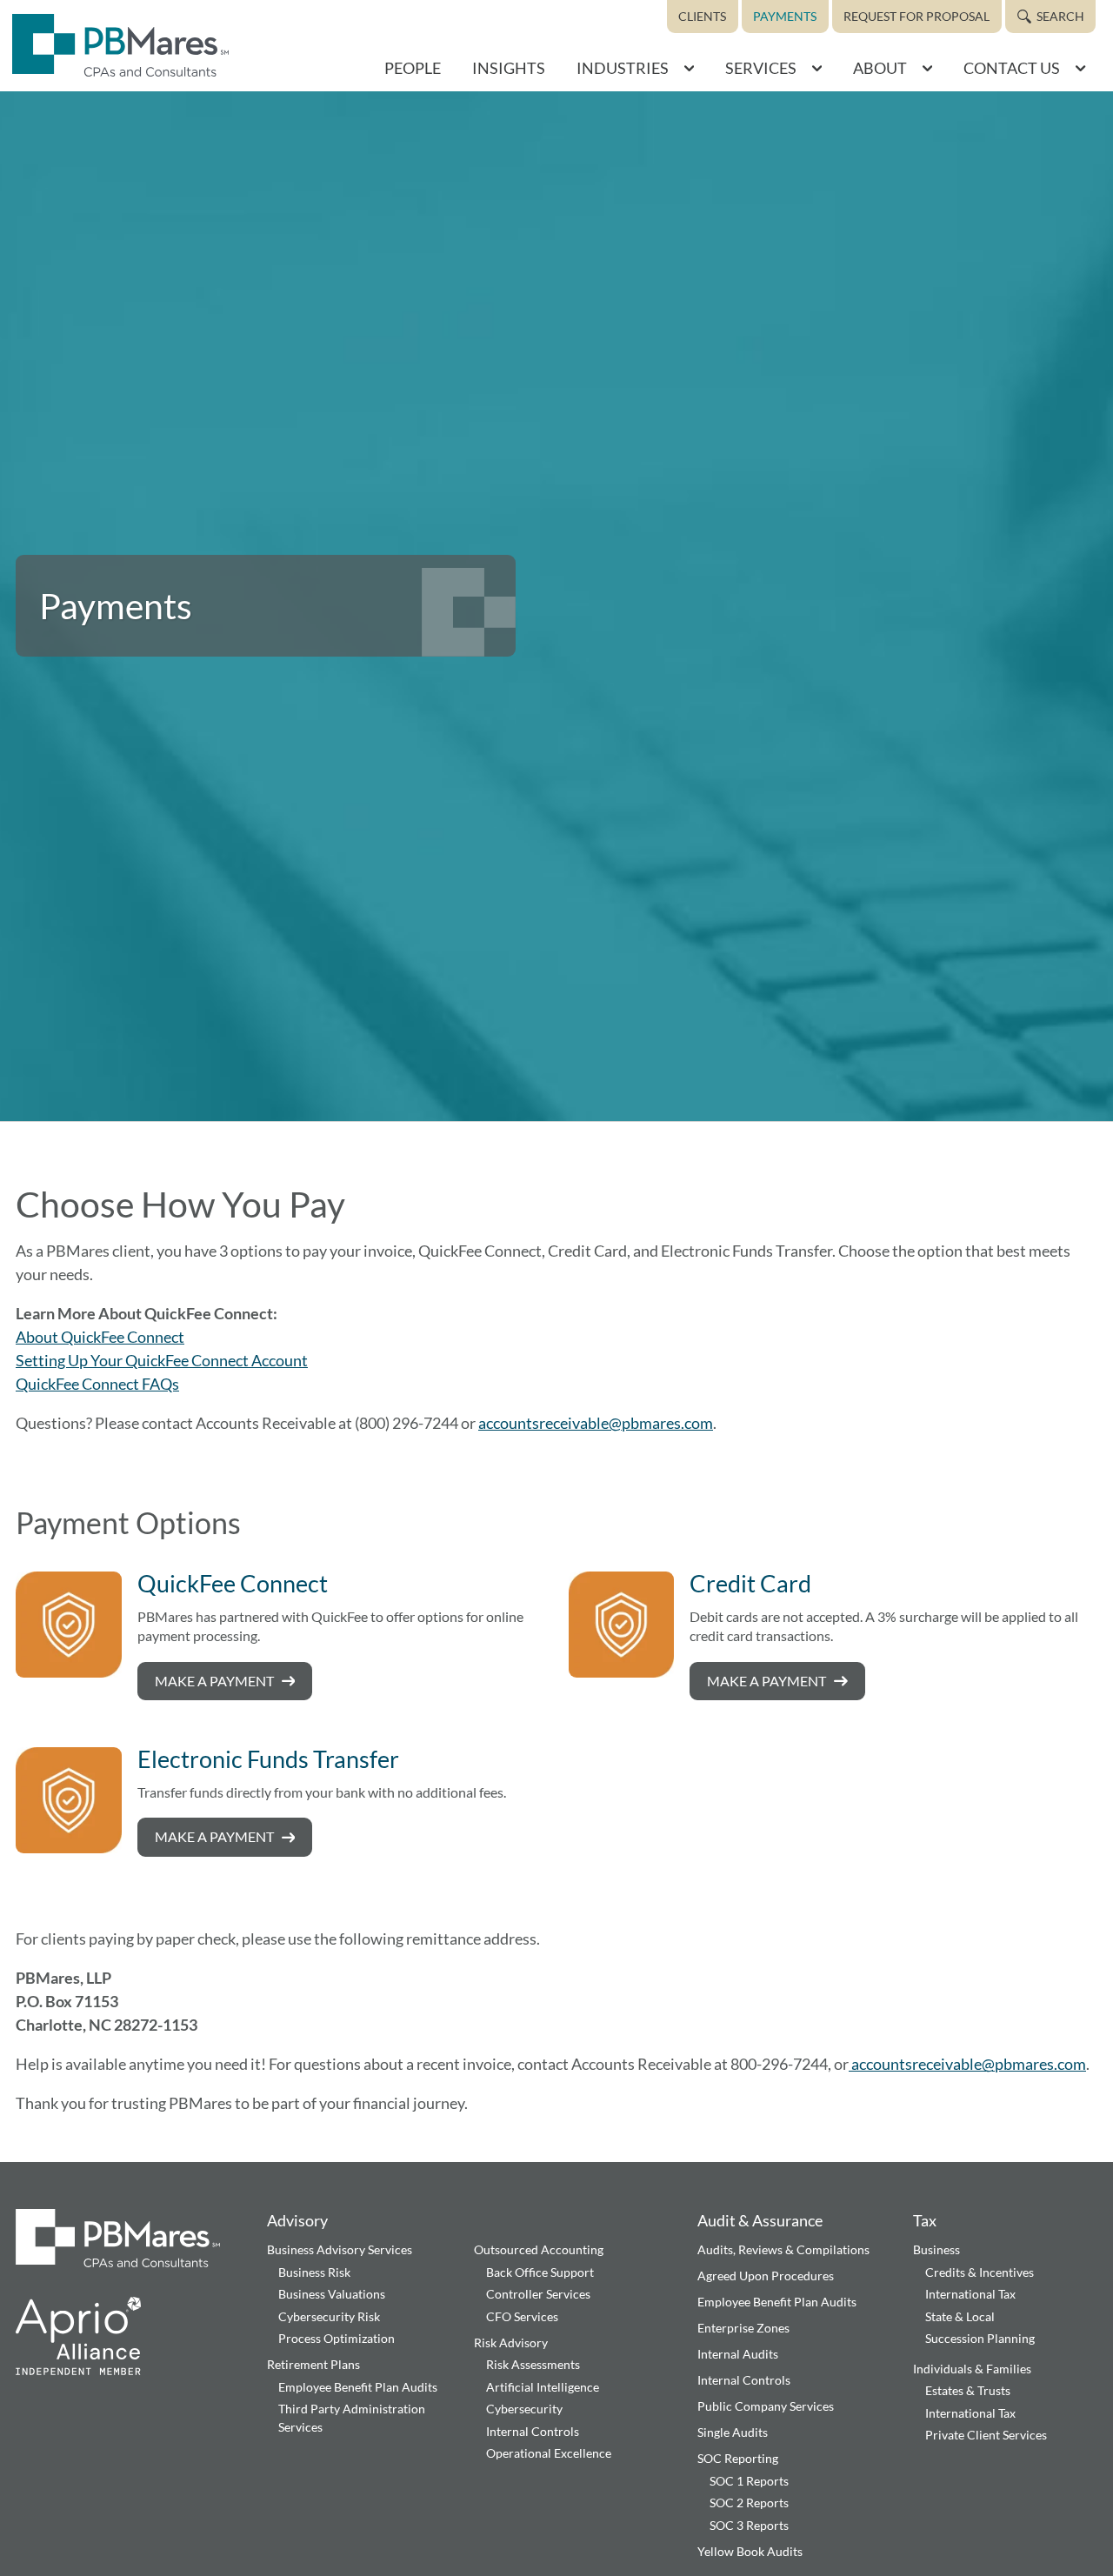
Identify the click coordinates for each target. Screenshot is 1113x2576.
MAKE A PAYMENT (214, 1681)
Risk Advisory (511, 2342)
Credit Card (750, 1583)
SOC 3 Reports (749, 2525)
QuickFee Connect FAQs (97, 1384)
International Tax (970, 2294)
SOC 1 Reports (749, 2481)
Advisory (297, 2220)
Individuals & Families (972, 2369)
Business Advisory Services (340, 2249)
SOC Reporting (738, 2458)
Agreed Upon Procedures (766, 2276)
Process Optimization (337, 2338)
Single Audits (733, 2432)
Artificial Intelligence (543, 2387)
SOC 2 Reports (749, 2503)
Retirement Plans (313, 2364)
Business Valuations (332, 2294)
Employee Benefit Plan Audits (358, 2387)
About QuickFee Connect (100, 1337)
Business (936, 2249)
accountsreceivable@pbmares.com (596, 1423)
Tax (925, 2220)
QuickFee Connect (233, 1583)
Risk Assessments (533, 2364)
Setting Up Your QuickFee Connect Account (162, 1360)
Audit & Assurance (760, 2220)
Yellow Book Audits (750, 2551)
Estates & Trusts (968, 2390)
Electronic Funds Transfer (268, 1759)
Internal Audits (738, 2354)
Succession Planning (980, 2338)
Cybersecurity (524, 2409)
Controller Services (538, 2294)
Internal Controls (533, 2431)
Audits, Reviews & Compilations (783, 2249)
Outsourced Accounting (539, 2249)
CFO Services (522, 2316)
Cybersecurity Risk (329, 2316)
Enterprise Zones (743, 2328)
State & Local (960, 2316)
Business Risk (314, 2272)
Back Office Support (540, 2272)
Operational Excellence (549, 2453)
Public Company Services (766, 2406)
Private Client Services (986, 2435)
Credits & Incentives (980, 2272)
